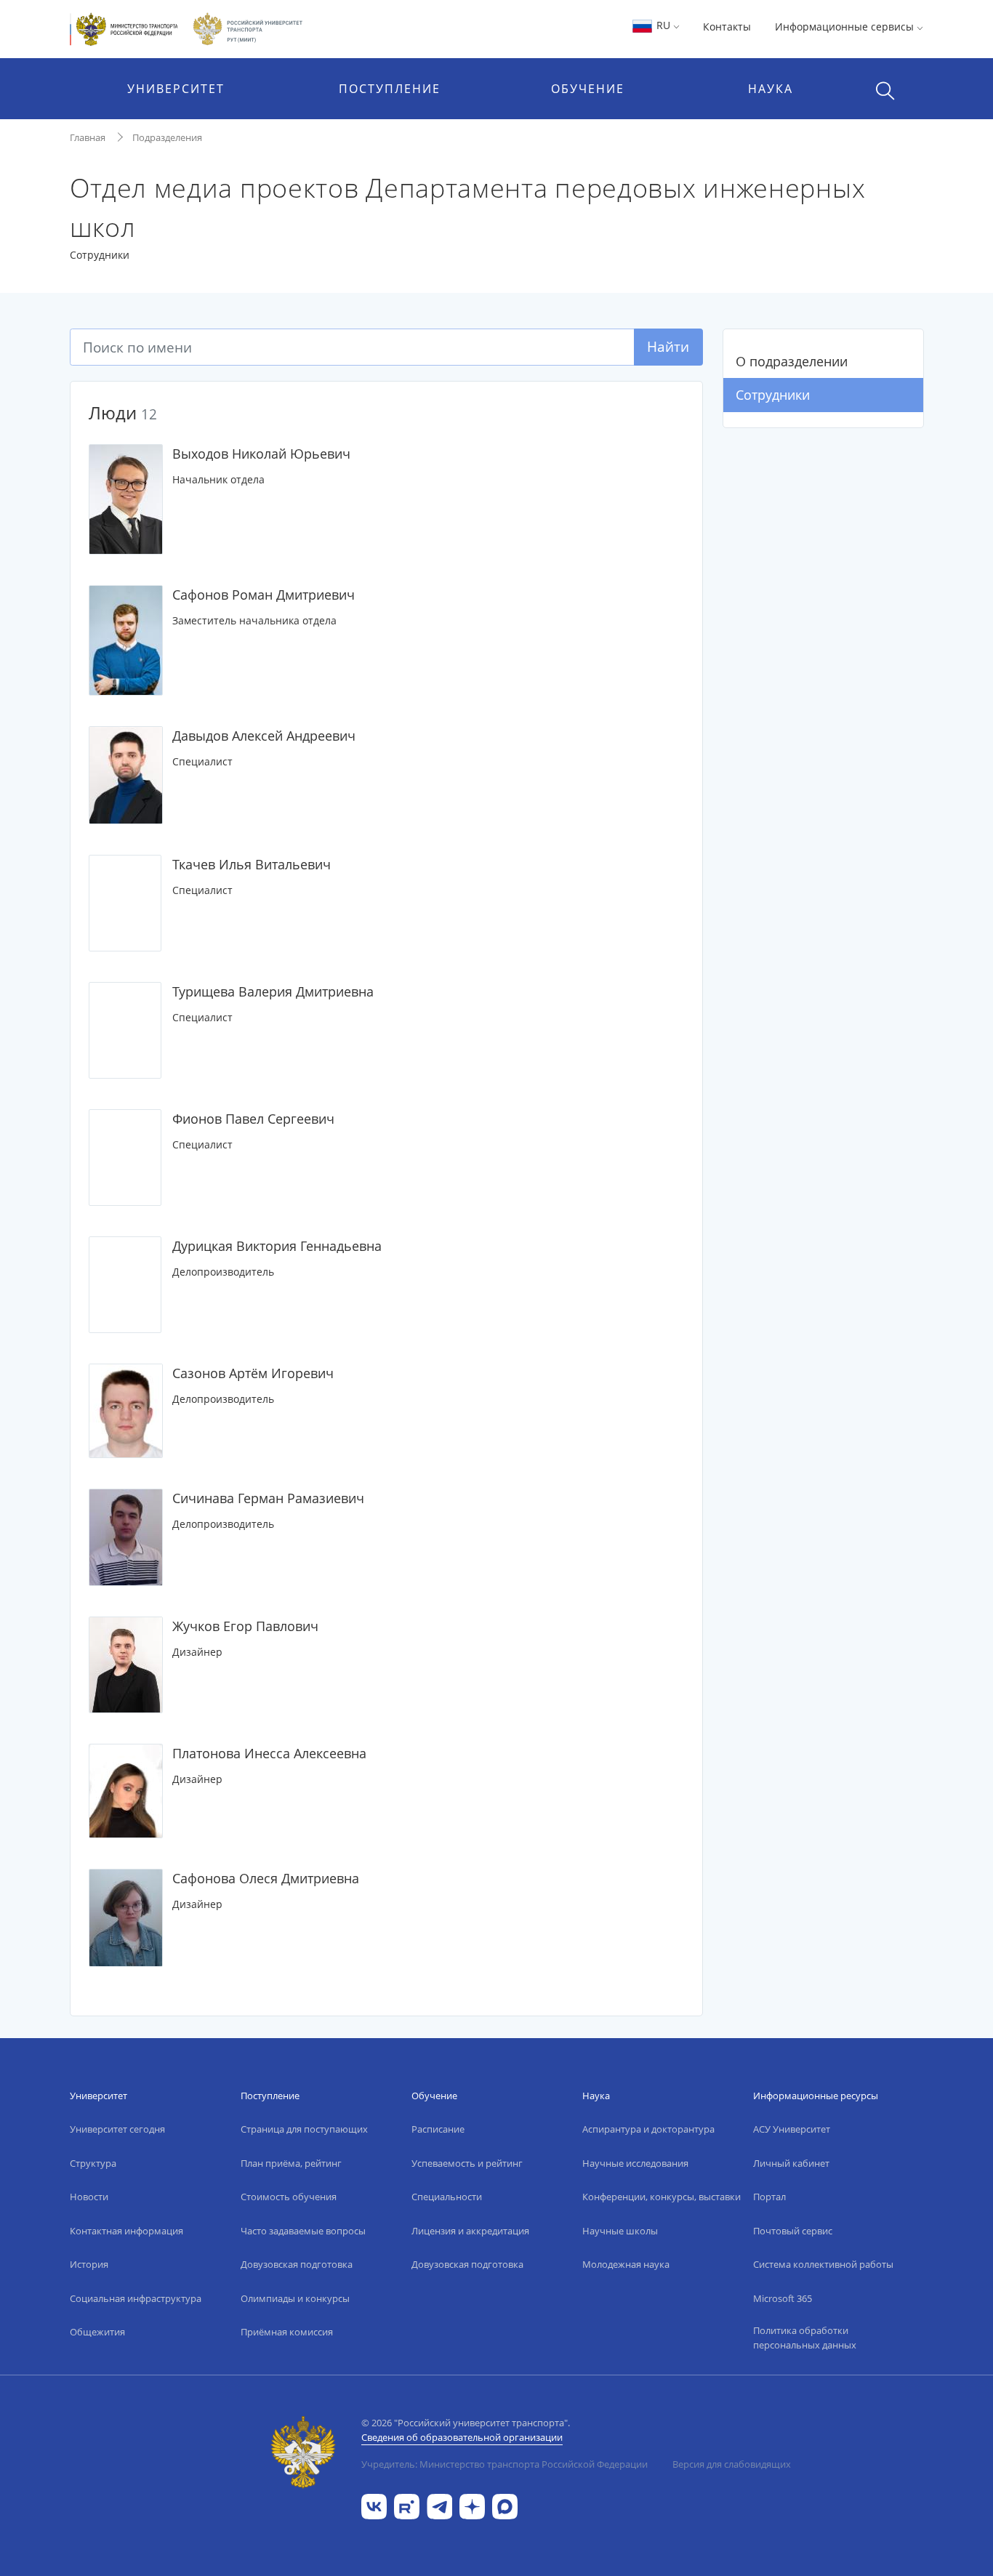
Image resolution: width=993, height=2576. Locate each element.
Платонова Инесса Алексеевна (269, 1753)
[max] (505, 2505)
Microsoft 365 (783, 2298)
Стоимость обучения (289, 2197)
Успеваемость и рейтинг (467, 2163)
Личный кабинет (791, 2163)
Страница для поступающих (304, 2129)
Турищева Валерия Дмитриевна (273, 991)
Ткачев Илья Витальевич (252, 864)
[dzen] (472, 2505)
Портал (769, 2197)
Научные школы (620, 2231)
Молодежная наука (626, 2264)
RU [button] (663, 25)
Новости (89, 2197)
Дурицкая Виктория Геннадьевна (277, 1246)
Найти (668, 346)
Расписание (438, 2129)
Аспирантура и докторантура (648, 2129)
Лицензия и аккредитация (470, 2231)
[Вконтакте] (374, 2505)
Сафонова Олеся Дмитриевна (266, 1878)
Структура (93, 2163)
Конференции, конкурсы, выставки (662, 2197)
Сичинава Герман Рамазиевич (268, 1498)
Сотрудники (773, 395)
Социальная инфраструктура (136, 2298)
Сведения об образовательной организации (462, 2437)
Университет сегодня (117, 2129)
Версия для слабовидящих (732, 2464)
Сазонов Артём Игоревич (253, 1373)
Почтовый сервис (793, 2231)
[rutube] (407, 2505)
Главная (88, 137)
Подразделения (167, 137)
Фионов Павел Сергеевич (253, 1119)
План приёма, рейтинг (291, 2163)
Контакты (727, 27)
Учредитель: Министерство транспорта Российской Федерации (504, 2464)
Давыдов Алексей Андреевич (264, 736)
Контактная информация (126, 2231)
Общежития (97, 2332)
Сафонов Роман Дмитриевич (264, 595)
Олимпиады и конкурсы (295, 2298)
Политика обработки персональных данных (805, 2338)
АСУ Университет (792, 2129)
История (89, 2264)
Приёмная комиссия (287, 2332)
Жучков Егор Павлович (245, 1626)
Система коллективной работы (823, 2264)
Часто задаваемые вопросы (303, 2231)
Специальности (447, 2197)
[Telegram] (439, 2505)
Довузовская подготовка (297, 2264)
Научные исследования (635, 2163)
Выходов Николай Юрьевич (261, 454)
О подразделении (792, 361)
